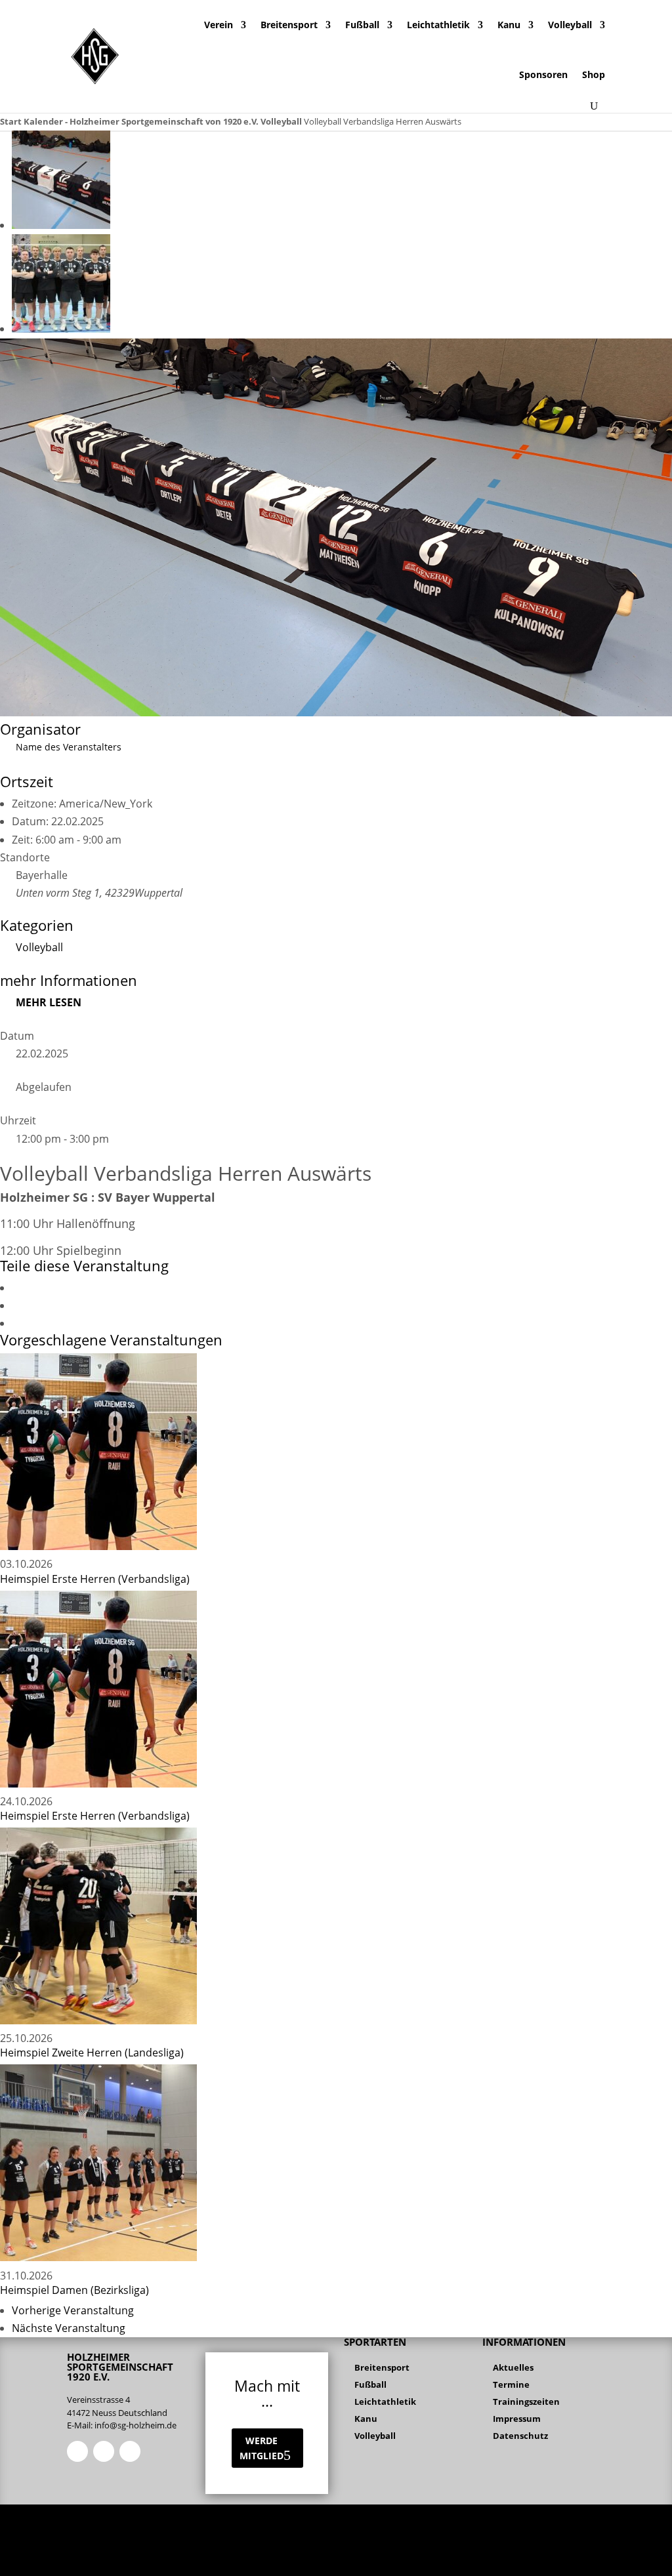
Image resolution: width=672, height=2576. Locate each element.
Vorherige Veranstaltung (73, 2310)
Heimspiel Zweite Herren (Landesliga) (92, 2053)
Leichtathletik (438, 25)
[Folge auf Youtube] (130, 2451)
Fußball (362, 25)
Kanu (509, 25)
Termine (511, 2384)
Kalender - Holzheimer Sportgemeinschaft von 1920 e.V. (141, 121)
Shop (594, 74)
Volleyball (570, 25)
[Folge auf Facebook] (77, 2451)
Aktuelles (513, 2367)
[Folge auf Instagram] (104, 2451)
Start (12, 121)
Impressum (517, 2419)
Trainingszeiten (526, 2402)
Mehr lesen (49, 1002)
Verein (219, 25)
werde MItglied (262, 2448)
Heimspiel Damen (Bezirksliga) (74, 2290)
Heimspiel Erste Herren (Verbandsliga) (95, 1579)
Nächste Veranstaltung (69, 2328)
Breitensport (289, 25)
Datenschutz (520, 2436)
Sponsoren (543, 74)
